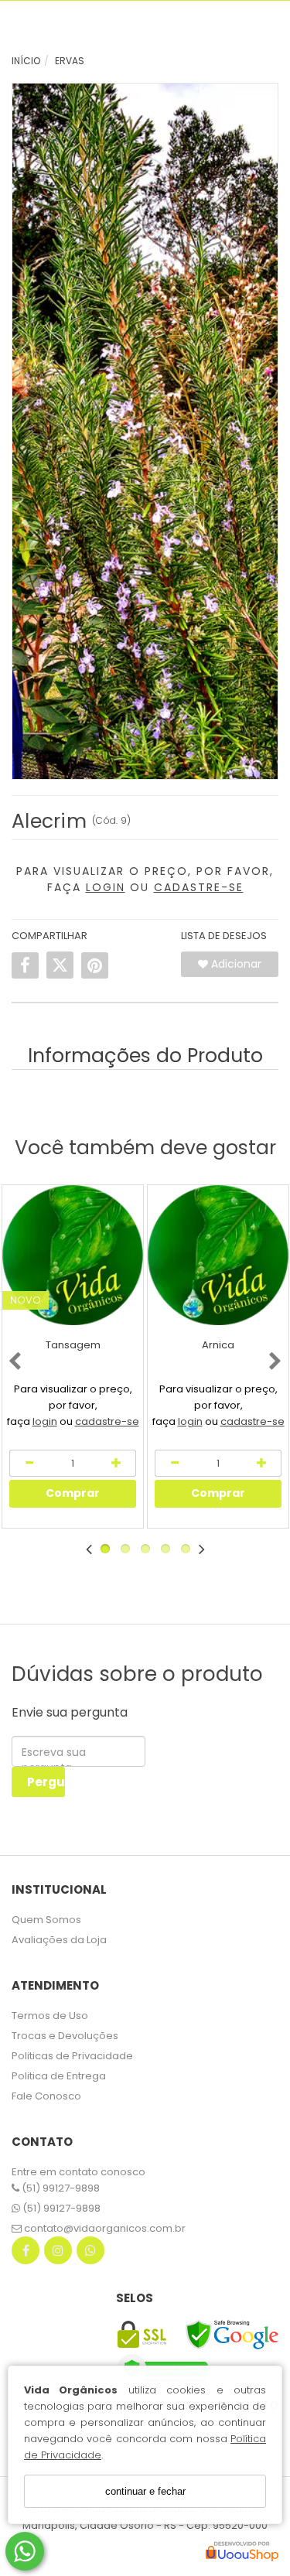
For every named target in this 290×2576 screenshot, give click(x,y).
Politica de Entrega (59, 2076)
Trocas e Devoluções (65, 2036)
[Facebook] (26, 2254)
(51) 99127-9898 (60, 2188)
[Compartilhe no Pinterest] (95, 965)
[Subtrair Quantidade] (174, 1463)
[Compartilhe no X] (60, 965)
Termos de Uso (50, 2016)
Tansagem (73, 1345)
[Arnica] (218, 1255)
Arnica (218, 1345)
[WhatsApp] (90, 2254)
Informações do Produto (145, 1056)
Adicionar (235, 964)
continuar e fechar (145, 2491)
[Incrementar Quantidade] (117, 1463)
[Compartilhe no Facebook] (25, 965)
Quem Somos (46, 1920)
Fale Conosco (46, 2096)
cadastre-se (107, 1421)
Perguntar (46, 1782)
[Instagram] (58, 2254)
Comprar (73, 1493)
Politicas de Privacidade (72, 2056)
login (45, 1421)
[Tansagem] (73, 1255)
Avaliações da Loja (59, 1940)
